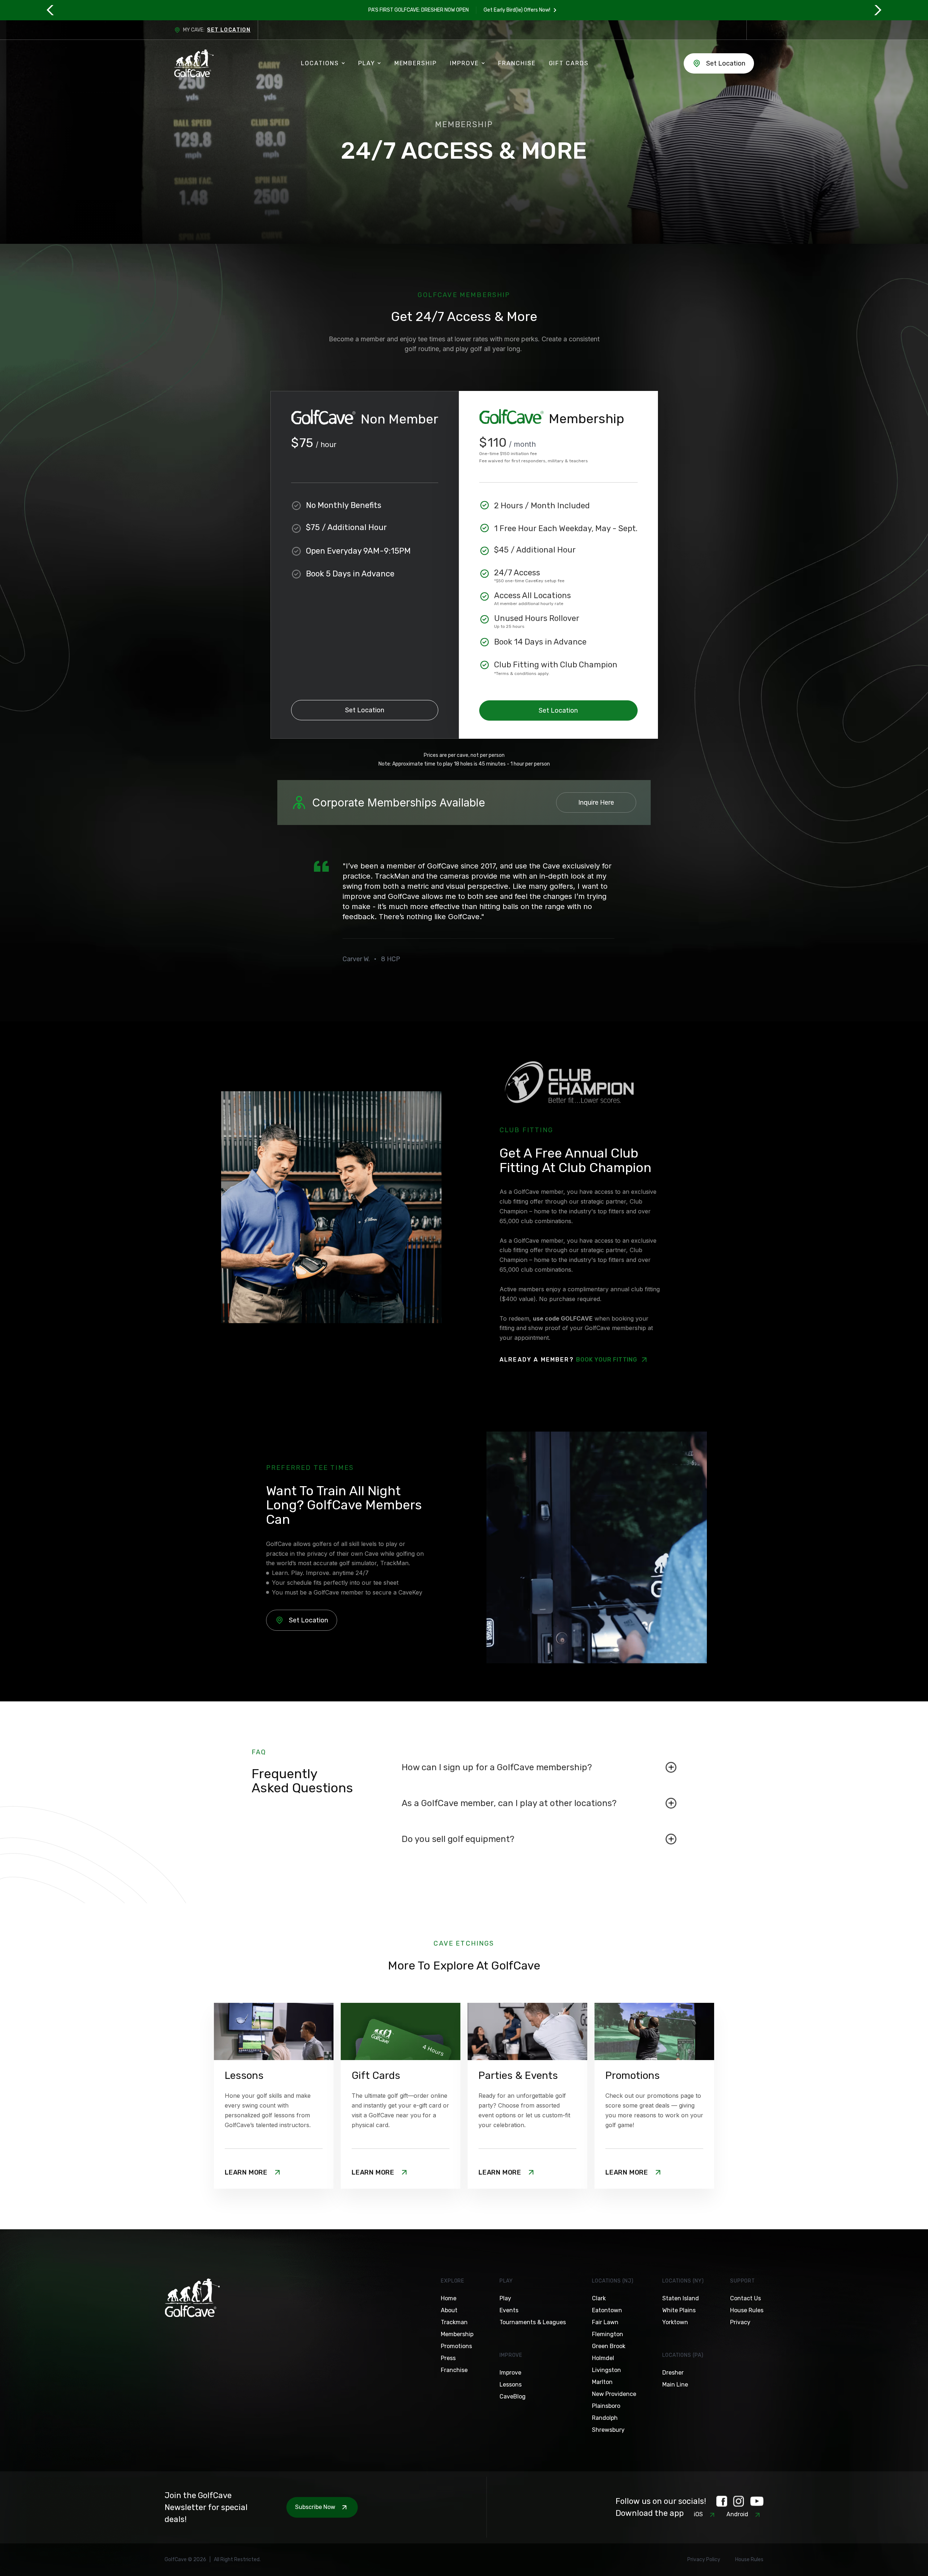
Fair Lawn (605, 2322)
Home (449, 2298)
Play (505, 2298)
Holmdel (603, 2358)
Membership (416, 63)
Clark (599, 2298)
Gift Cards (569, 63)
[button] (51, 10)
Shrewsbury (608, 2430)
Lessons (511, 2385)
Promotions (456, 2346)
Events (509, 2310)
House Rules (747, 2310)
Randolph (605, 2418)
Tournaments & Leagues (533, 2322)
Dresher (673, 2373)
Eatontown (607, 2310)
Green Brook (609, 2346)
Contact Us (745, 2298)
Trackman (454, 2322)
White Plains (679, 2310)
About (449, 2310)
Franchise (517, 63)
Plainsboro (606, 2406)
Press (448, 2358)
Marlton (602, 2382)
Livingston (606, 2370)
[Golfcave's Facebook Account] (722, 2501)
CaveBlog (513, 2396)
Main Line (675, 2385)
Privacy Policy (704, 2560)
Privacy (740, 2322)
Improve (510, 2373)
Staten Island (681, 2298)
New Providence (614, 2394)
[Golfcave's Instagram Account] (739, 2501)
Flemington (608, 2334)
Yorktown (675, 2322)
